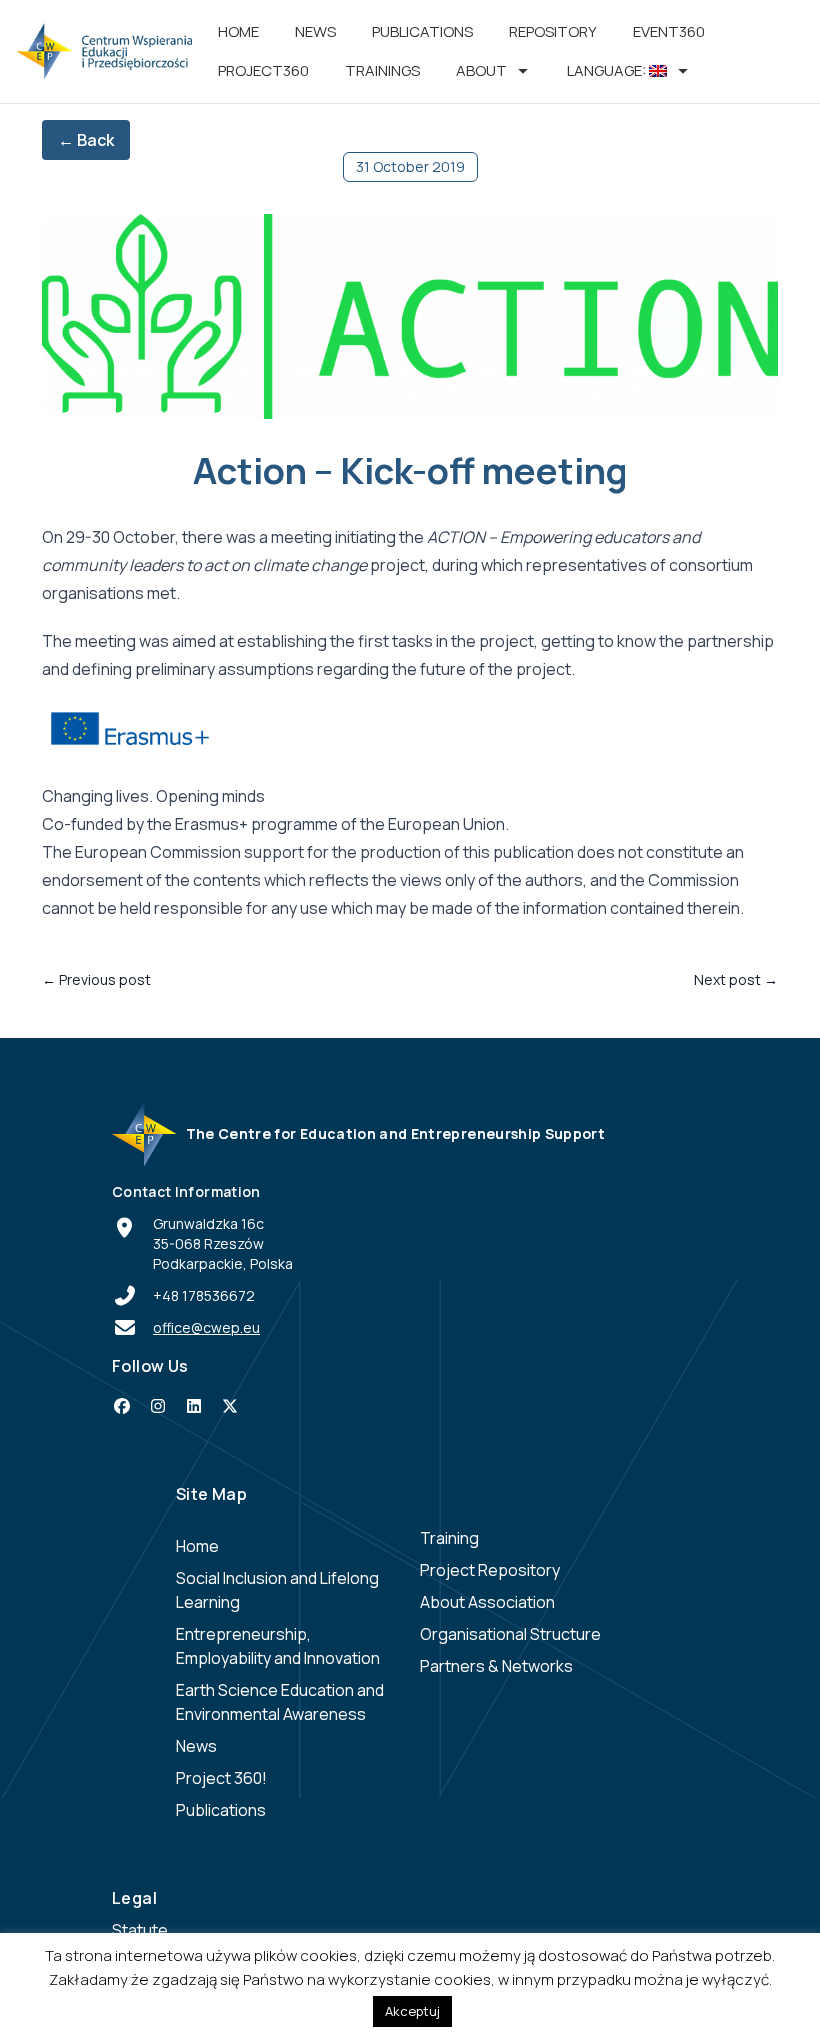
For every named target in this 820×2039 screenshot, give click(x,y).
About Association (487, 1602)
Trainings (382, 70)
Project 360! (221, 1778)
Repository (553, 31)
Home (238, 31)
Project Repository (490, 1570)
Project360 (263, 70)
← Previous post (96, 979)
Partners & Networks (496, 1666)
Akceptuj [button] (412, 2011)
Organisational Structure (510, 1634)
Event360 (669, 31)
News (315, 31)
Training (449, 1538)
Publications (422, 31)
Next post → (736, 979)
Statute (140, 1930)
